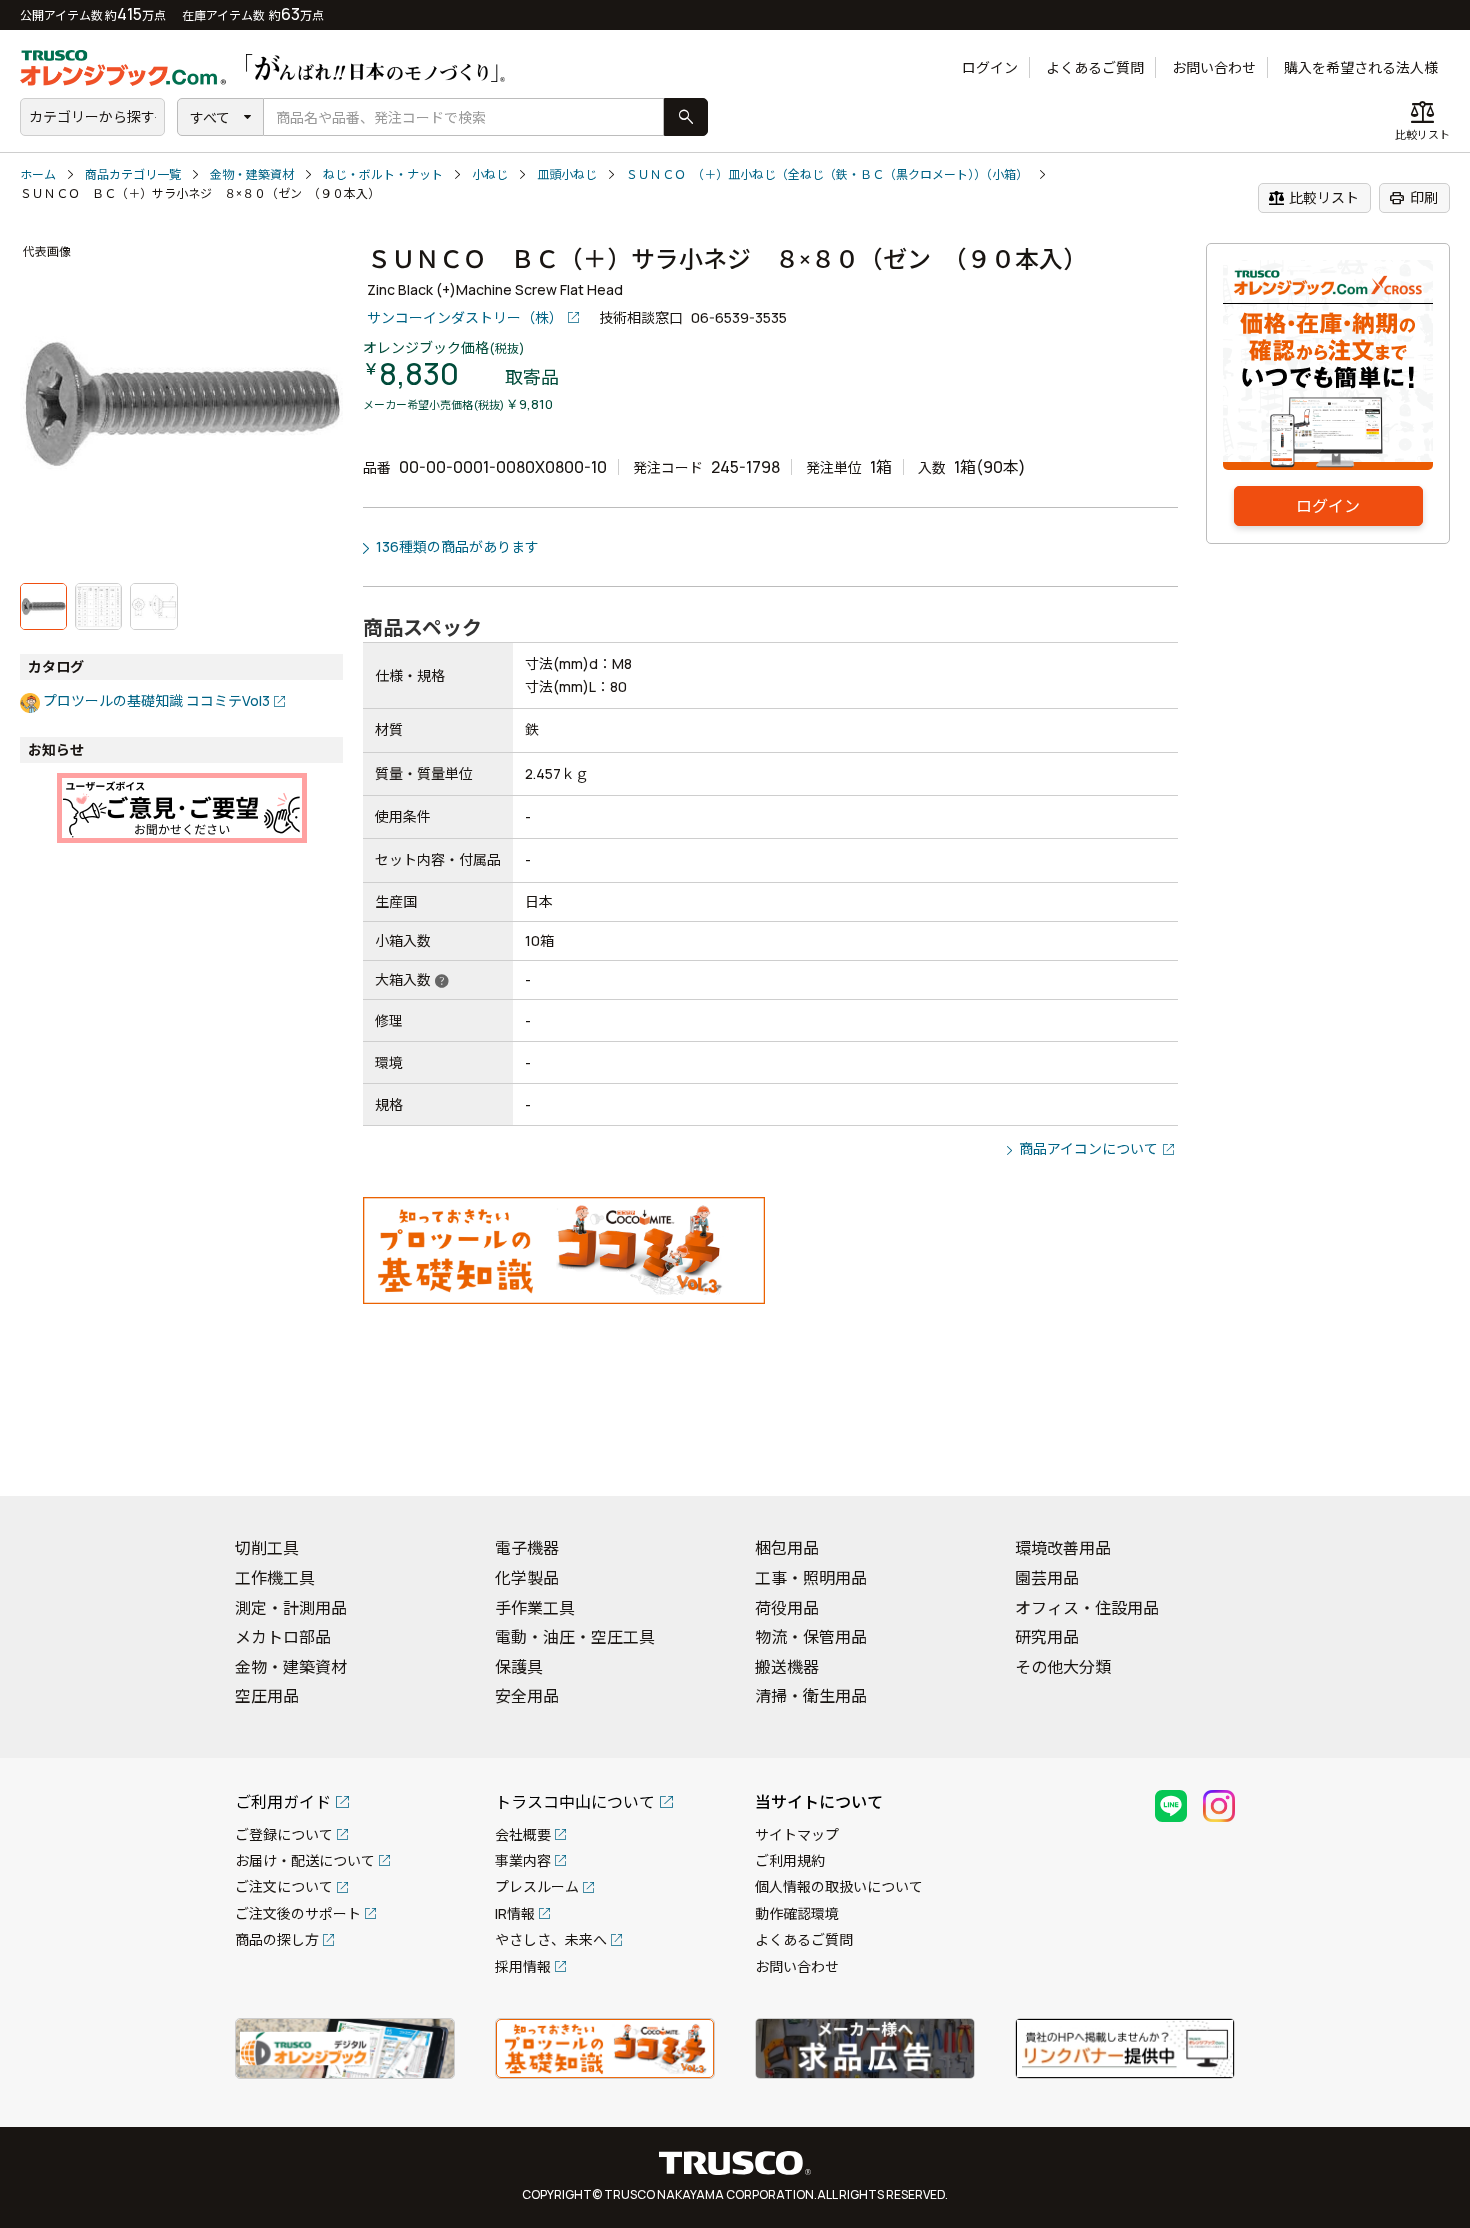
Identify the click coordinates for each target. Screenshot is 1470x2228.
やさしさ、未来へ (551, 1939)
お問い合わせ (1214, 67)
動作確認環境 (797, 1913)
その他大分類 (1063, 1667)
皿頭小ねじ (567, 174)
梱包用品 (787, 1548)
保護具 (519, 1667)
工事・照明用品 (811, 1578)
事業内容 (523, 1860)
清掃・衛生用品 (811, 1696)
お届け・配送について (305, 1860)
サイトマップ (797, 1834)
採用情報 (523, 1966)
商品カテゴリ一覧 (133, 174)
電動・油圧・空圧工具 (575, 1637)
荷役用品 (787, 1608)
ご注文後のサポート (298, 1913)
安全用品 (527, 1696)
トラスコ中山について (575, 1802)
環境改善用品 (1063, 1548)
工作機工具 (275, 1578)
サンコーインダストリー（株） (465, 317)
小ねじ (490, 174)
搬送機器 (787, 1667)
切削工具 (267, 1548)
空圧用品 (267, 1696)
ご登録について (284, 1834)
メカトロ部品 (283, 1637)
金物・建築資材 (252, 174)
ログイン (990, 67)
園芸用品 (1047, 1578)
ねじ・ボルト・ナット (383, 174)
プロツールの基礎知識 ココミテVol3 (156, 700)
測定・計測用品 (291, 1608)
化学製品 (527, 1578)
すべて (210, 117)
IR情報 (515, 1913)
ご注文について (284, 1886)
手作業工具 (535, 1608)
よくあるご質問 (1095, 67)
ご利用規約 (790, 1860)
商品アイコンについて (1088, 1148)
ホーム (38, 174)
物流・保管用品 (811, 1637)
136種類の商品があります (457, 546)
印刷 (1413, 198)
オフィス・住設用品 (1087, 1608)
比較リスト (1313, 198)
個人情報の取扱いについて (839, 1886)
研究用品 (1047, 1637)
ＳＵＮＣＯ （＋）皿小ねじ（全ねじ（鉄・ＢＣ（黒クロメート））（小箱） (827, 174)
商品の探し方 (277, 1939)
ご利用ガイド (283, 1802)
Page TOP (1420, 1455)
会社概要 (523, 1834)
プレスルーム (537, 1886)
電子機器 (527, 1548)
